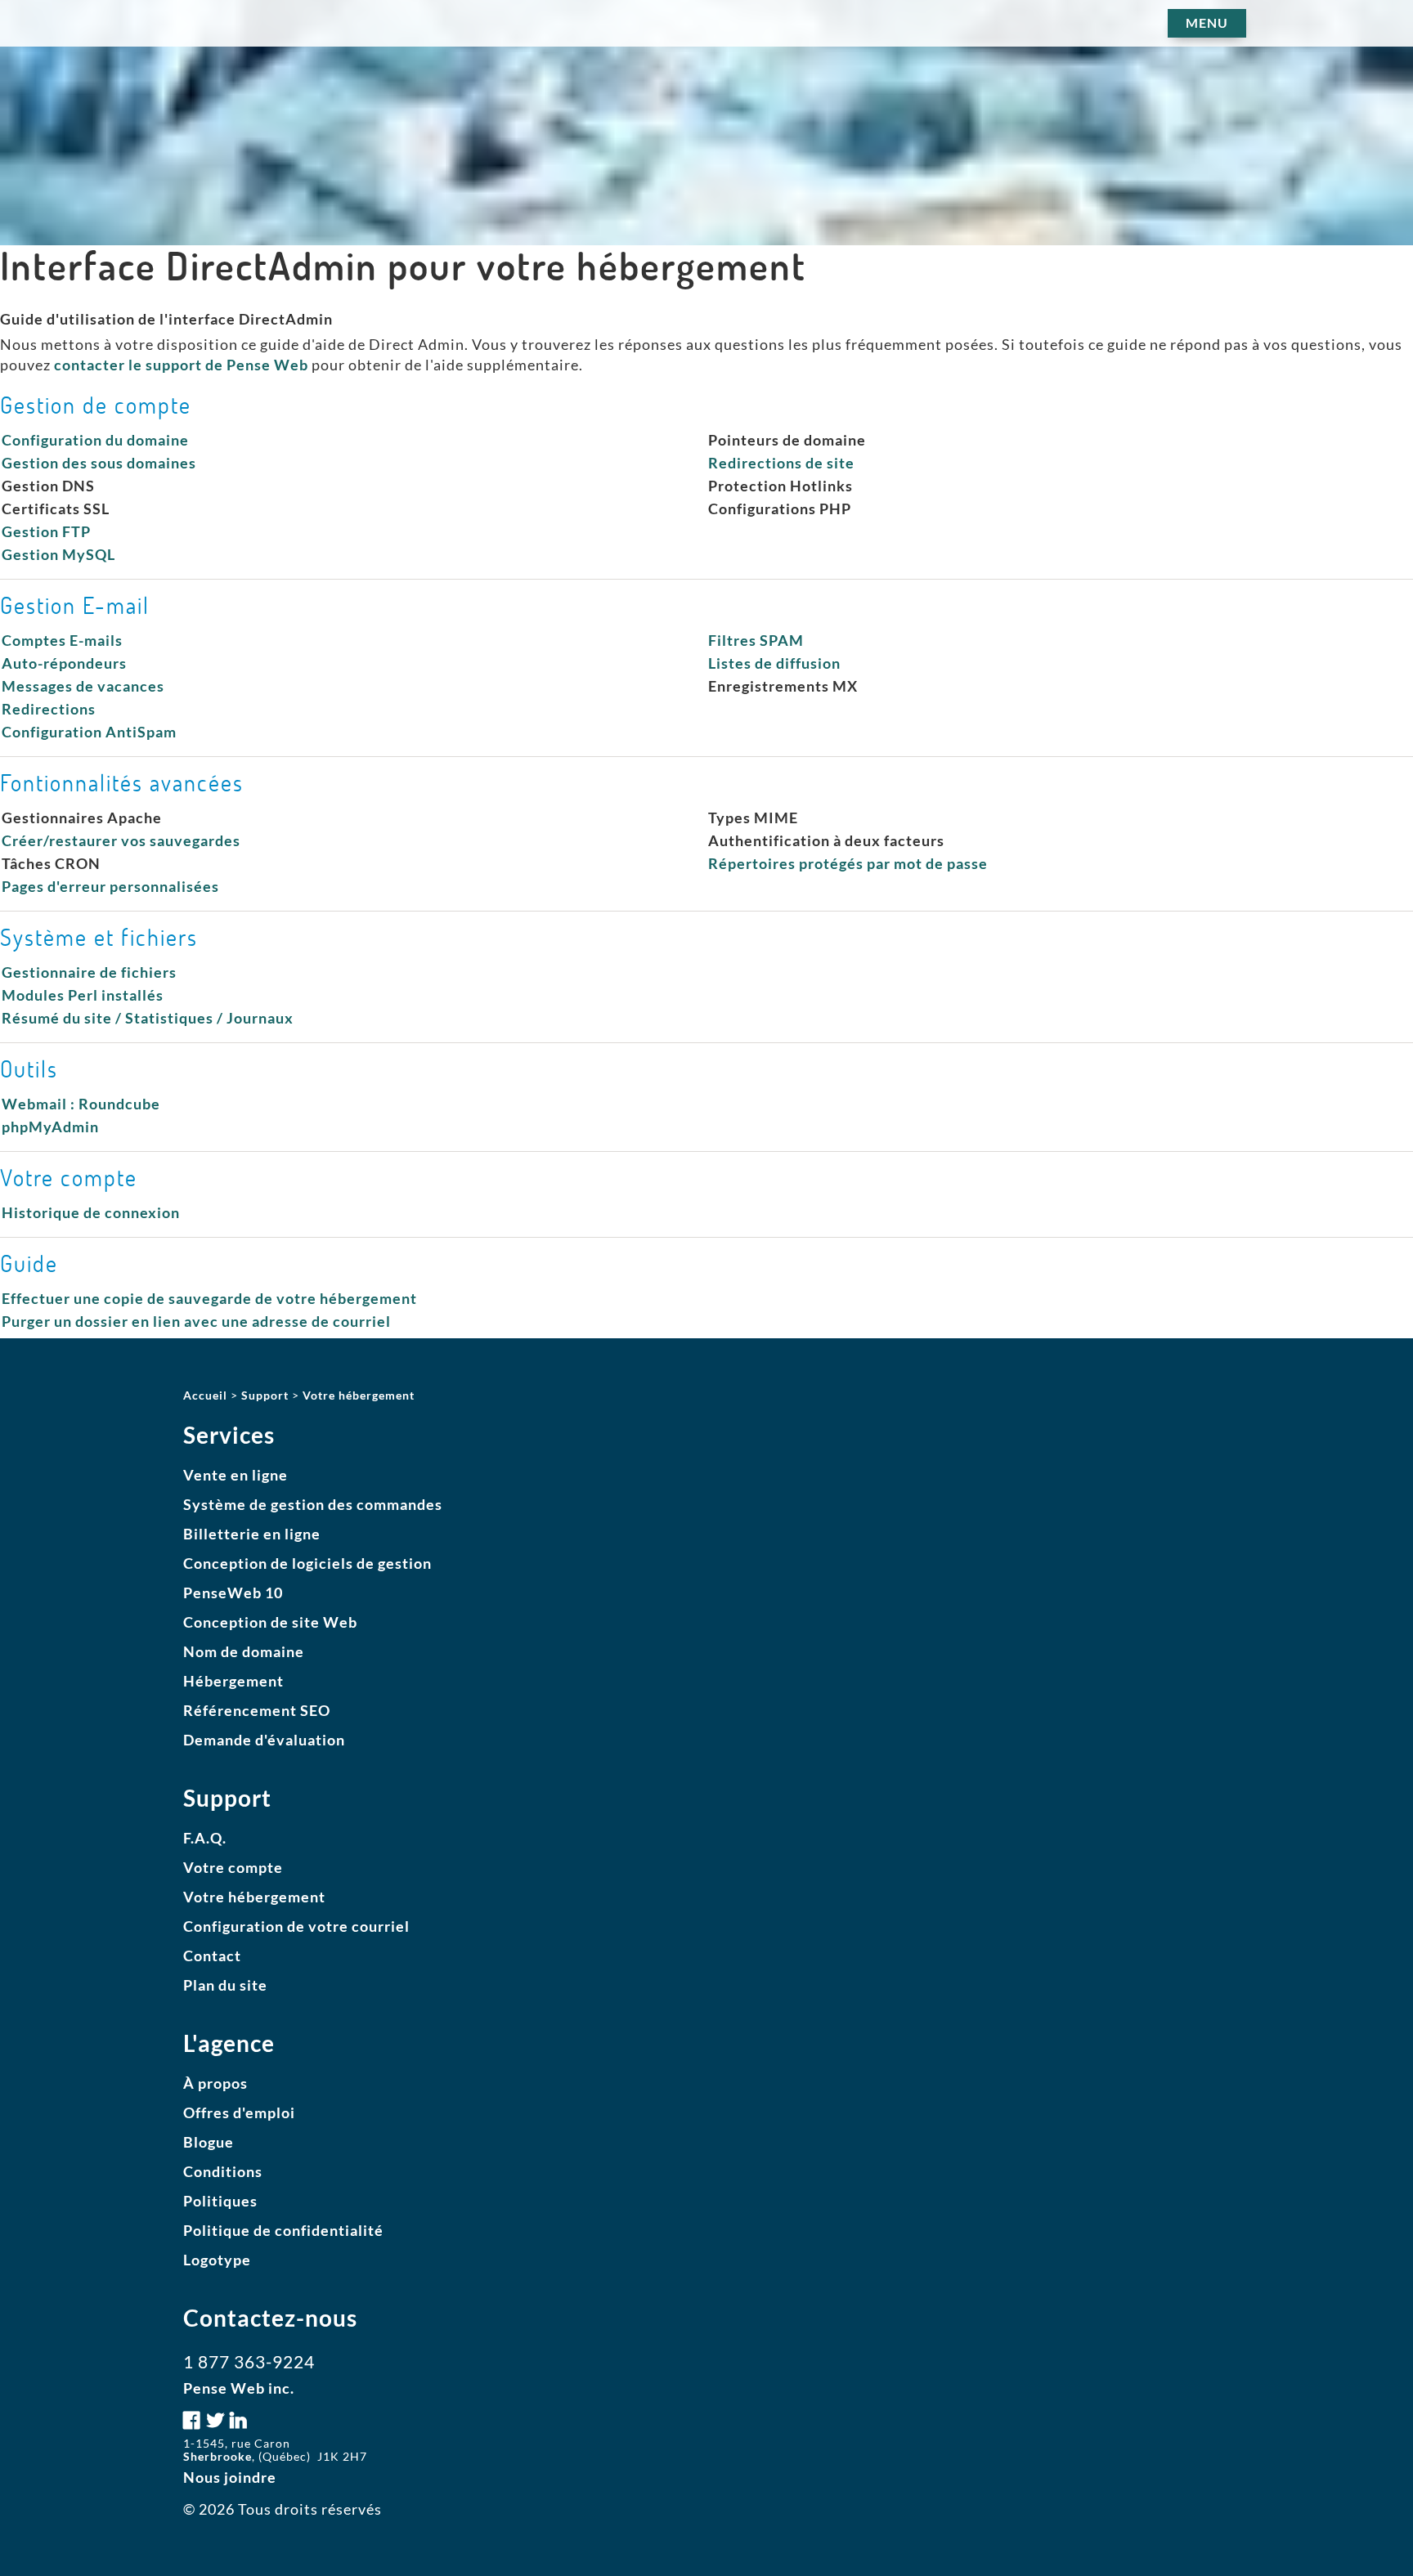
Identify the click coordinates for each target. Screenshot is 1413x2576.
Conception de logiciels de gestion (307, 1563)
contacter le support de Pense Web (181, 365)
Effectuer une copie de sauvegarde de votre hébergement (209, 1298)
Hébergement (233, 1681)
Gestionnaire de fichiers (89, 972)
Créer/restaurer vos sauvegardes (121, 840)
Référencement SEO (257, 1710)
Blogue (209, 2142)
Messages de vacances (83, 686)
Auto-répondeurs (64, 663)
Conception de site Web (270, 1622)
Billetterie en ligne (252, 1534)
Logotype (217, 2260)
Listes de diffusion (774, 663)
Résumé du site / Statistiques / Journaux (148, 1018)
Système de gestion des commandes (313, 1504)
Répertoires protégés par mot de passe (848, 863)
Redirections (49, 709)
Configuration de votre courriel (296, 1926)
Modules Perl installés (83, 995)
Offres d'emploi (239, 2112)
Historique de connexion (91, 1212)
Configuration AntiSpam (89, 732)
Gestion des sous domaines (99, 463)
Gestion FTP (46, 531)
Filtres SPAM (756, 640)
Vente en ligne (235, 1475)
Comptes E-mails (62, 640)
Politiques (220, 2201)
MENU (1207, 22)
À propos (215, 2083)
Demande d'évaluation (264, 1740)
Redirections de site (781, 463)
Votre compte (233, 1867)
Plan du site (225, 1985)
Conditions (223, 2171)
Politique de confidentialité (283, 2230)
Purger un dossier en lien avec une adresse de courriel (196, 1321)
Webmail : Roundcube (81, 1104)
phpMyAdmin (50, 1127)
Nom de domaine (244, 1651)
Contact (212, 1956)
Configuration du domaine (95, 440)
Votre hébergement (254, 1897)
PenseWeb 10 (233, 1593)
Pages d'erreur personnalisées (110, 886)
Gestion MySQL (58, 554)
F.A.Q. (205, 1838)
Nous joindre (230, 2477)
